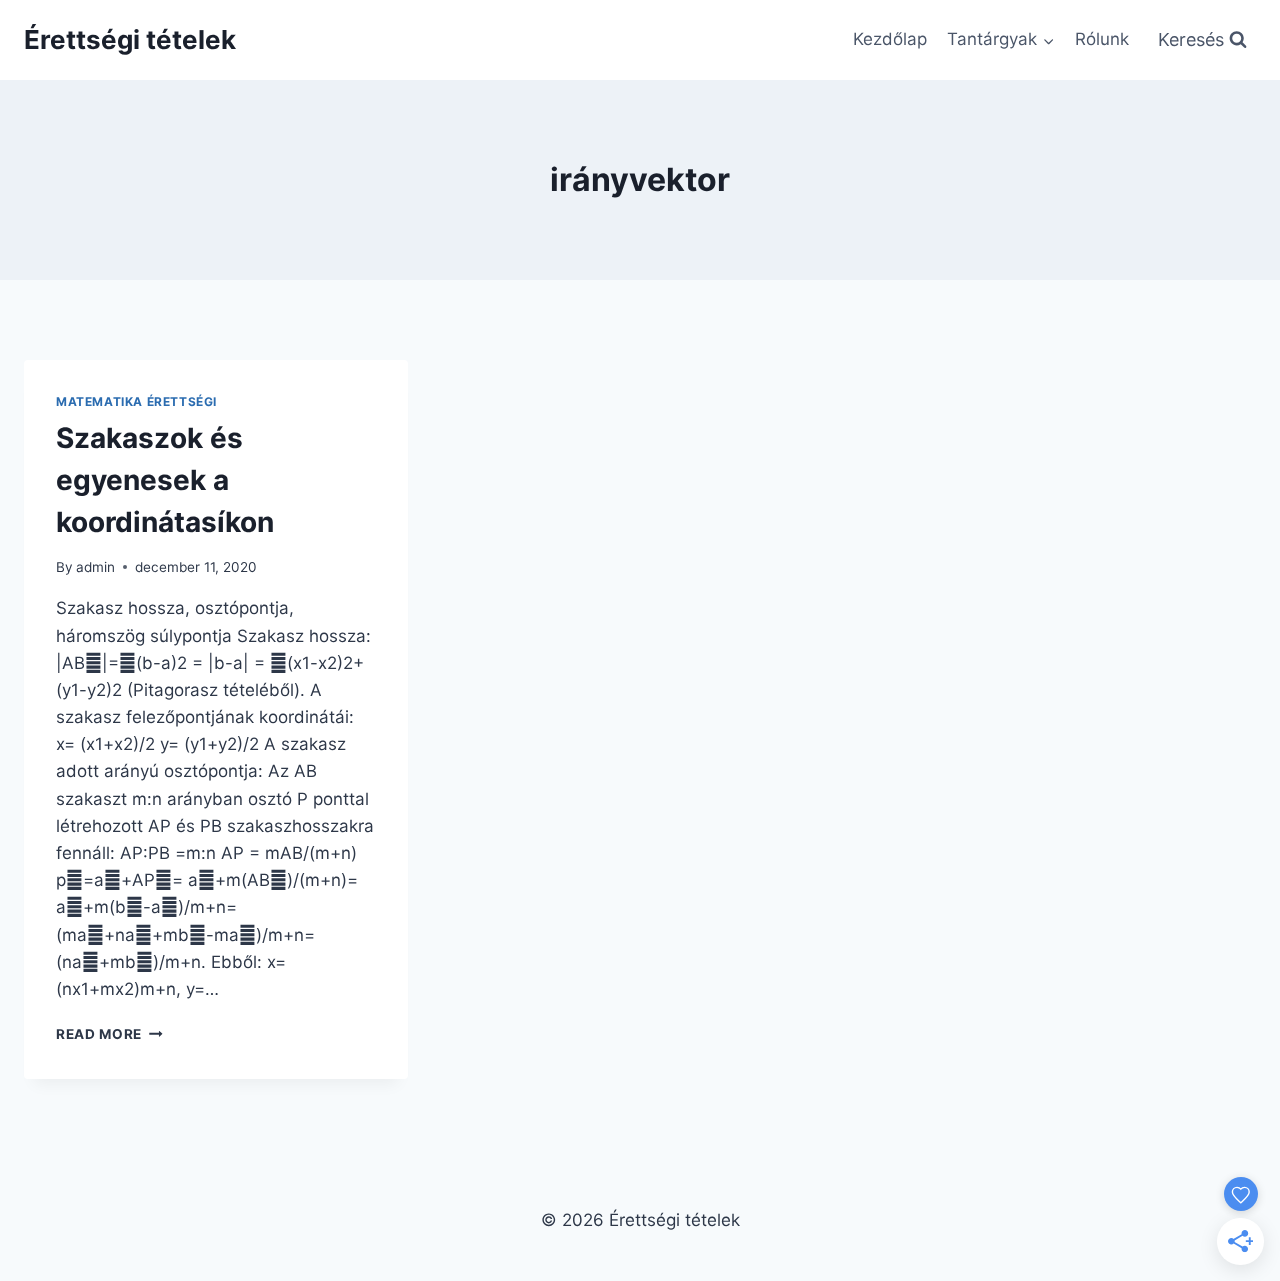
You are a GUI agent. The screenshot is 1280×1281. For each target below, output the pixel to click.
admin (95, 567)
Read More (109, 1034)
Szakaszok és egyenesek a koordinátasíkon (165, 480)
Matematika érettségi (136, 401)
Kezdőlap (890, 39)
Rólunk (1102, 39)
